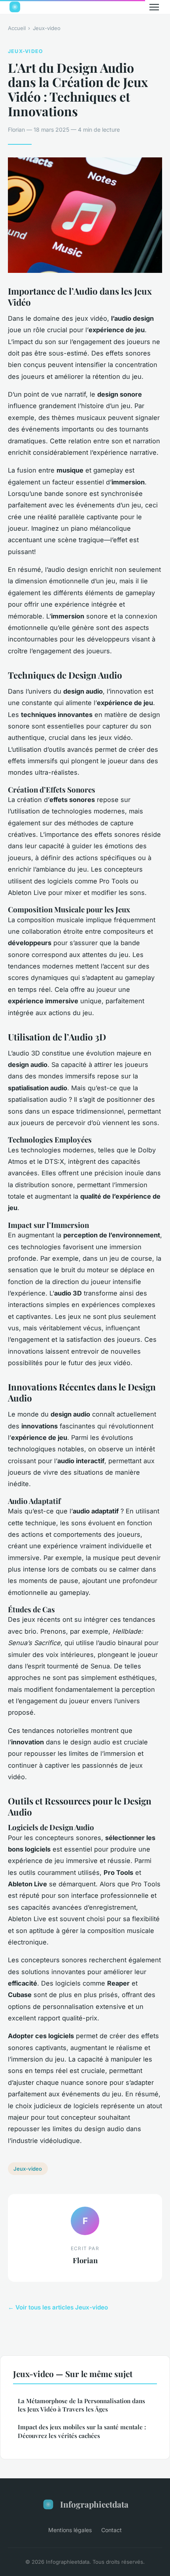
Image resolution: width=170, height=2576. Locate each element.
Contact (111, 2530)
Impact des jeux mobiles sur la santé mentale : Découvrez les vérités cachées (82, 2431)
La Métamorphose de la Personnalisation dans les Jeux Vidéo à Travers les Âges (81, 2405)
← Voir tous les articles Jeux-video (58, 2307)
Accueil (17, 28)
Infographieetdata (94, 2504)
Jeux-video (47, 28)
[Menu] (154, 7)
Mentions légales (70, 2530)
